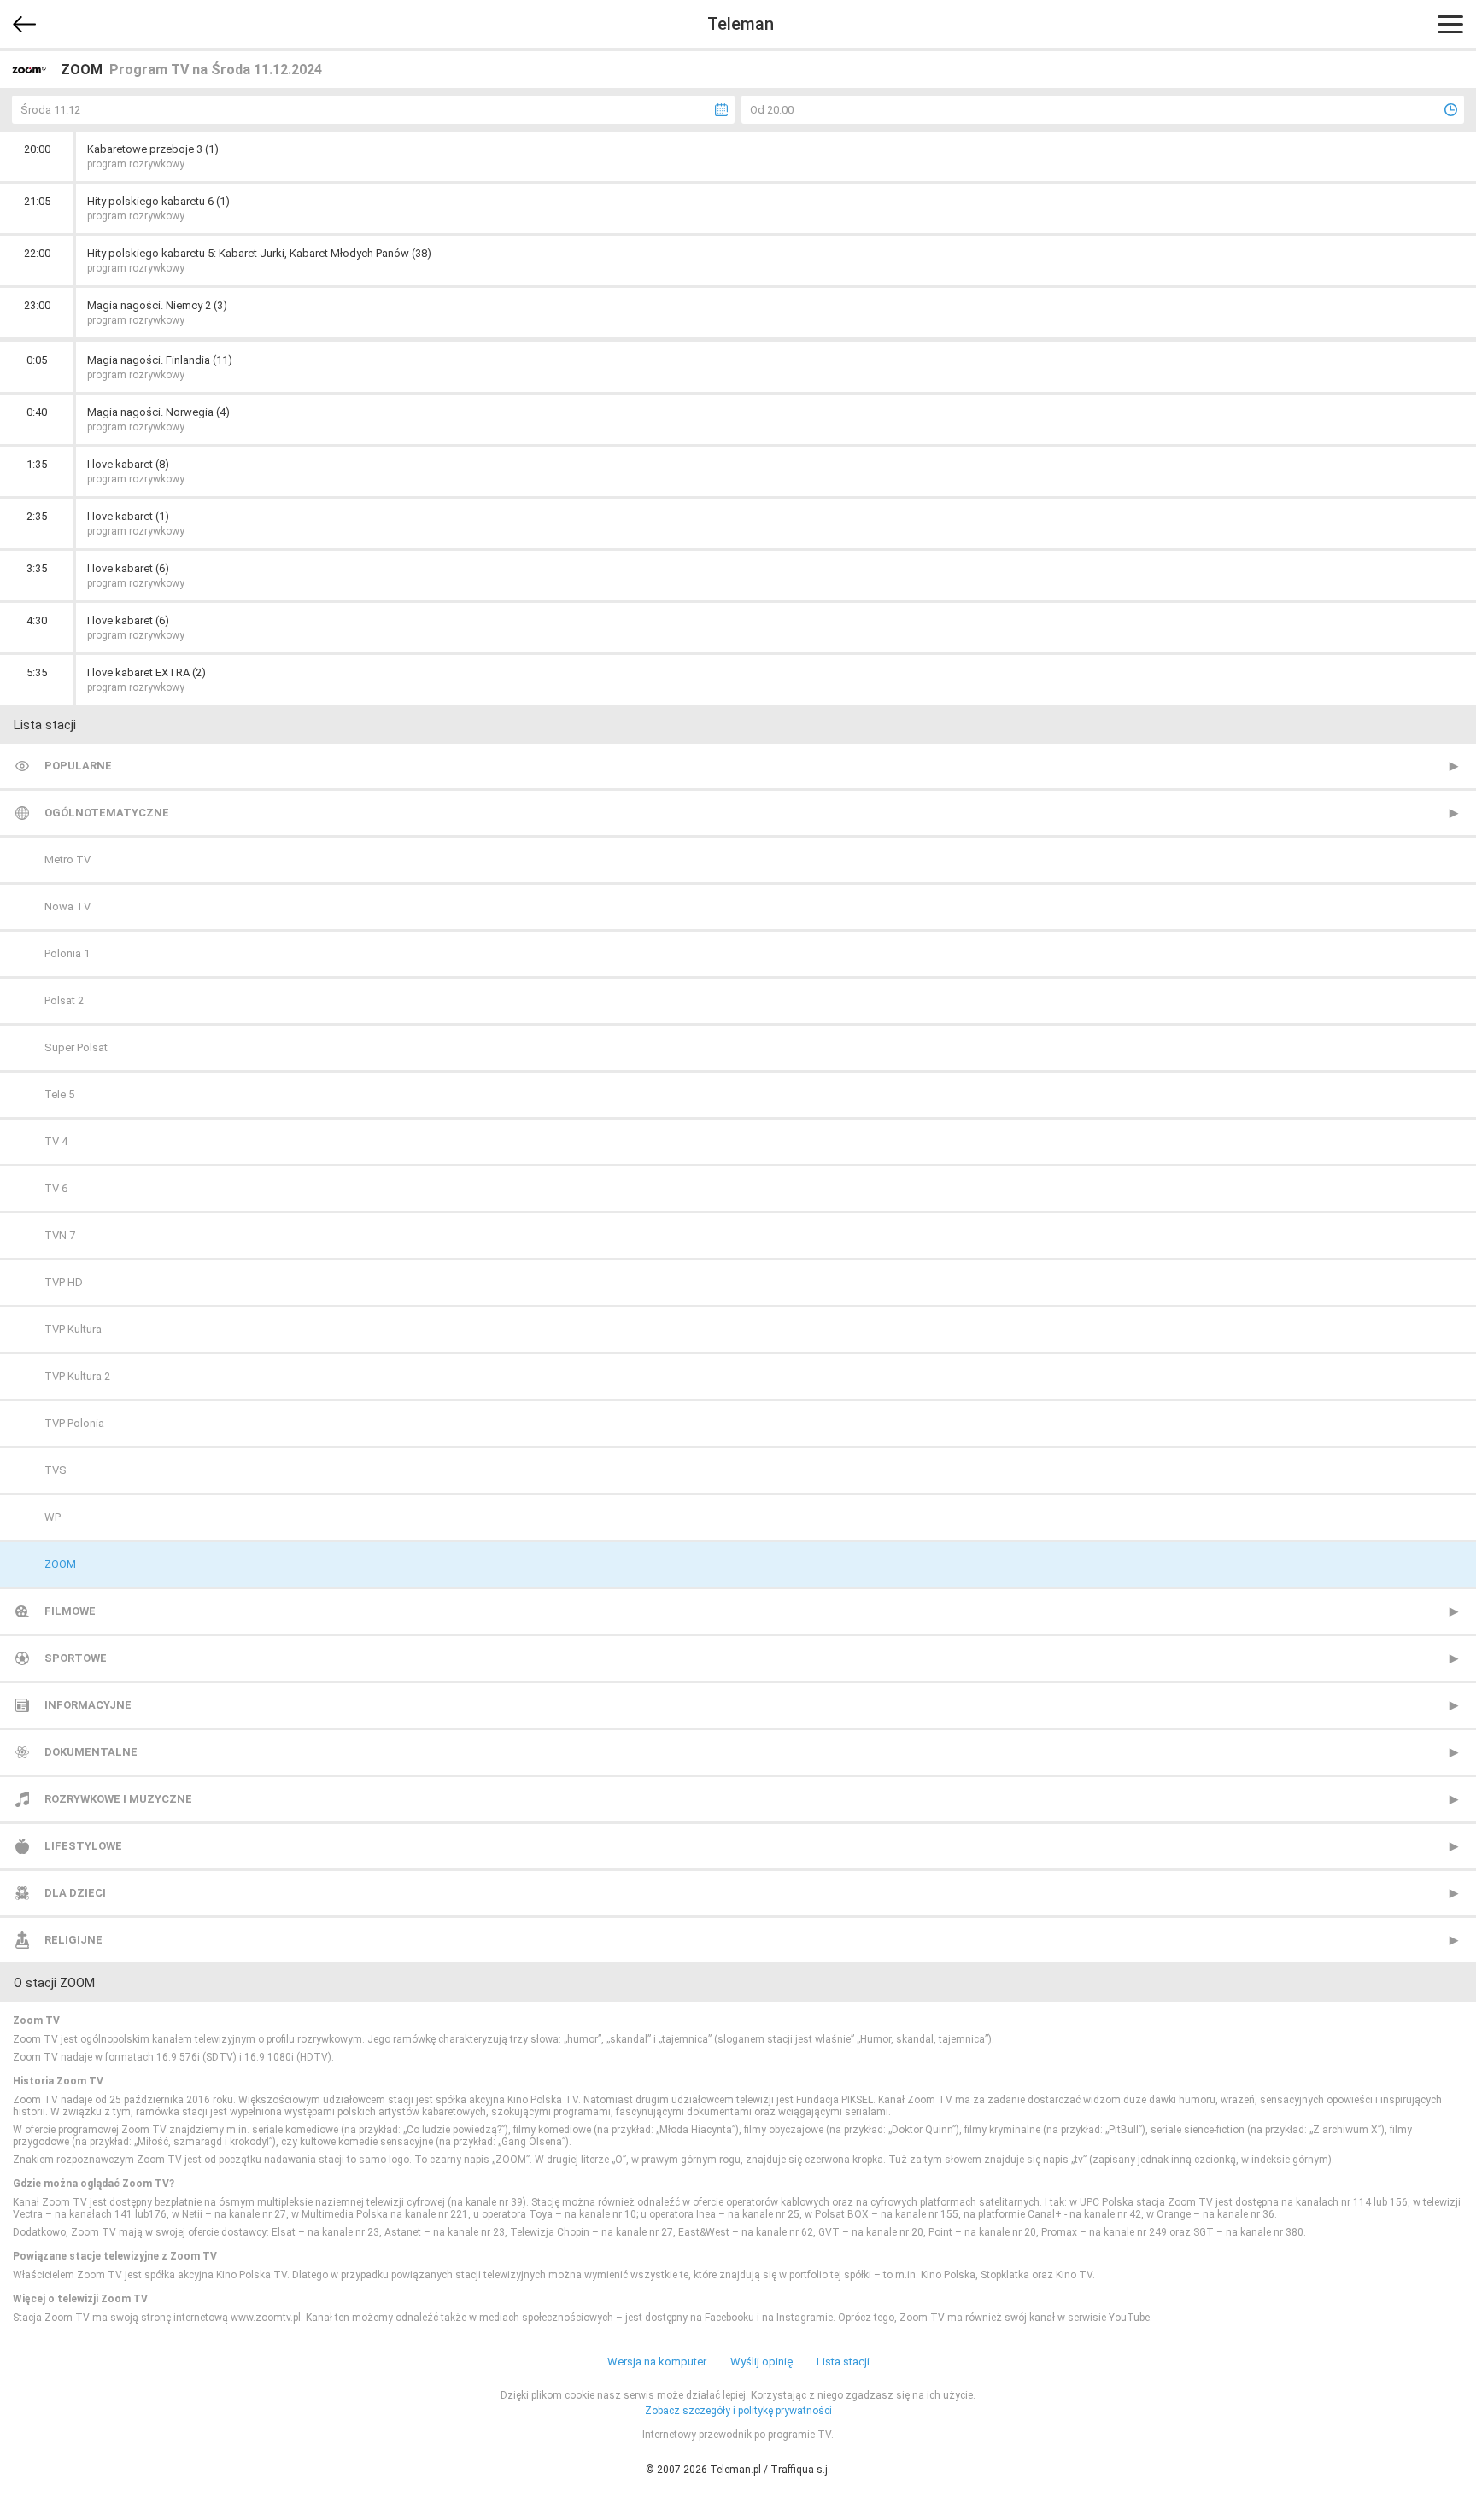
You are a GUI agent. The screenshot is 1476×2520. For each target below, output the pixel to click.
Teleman (741, 24)
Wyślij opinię (761, 2362)
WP (53, 1517)
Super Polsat (76, 1047)
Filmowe (70, 1611)
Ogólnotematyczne (107, 813)
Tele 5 (59, 1094)
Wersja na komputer (657, 2362)
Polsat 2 (64, 1000)
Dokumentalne (91, 1752)
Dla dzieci (75, 1893)
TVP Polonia (74, 1423)
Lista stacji (843, 2362)
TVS (56, 1470)
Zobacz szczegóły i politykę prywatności (738, 2411)
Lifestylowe (83, 1846)
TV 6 (56, 1188)
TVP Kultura (73, 1329)
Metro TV (67, 859)
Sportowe (76, 1658)
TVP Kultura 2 (77, 1376)
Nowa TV (67, 906)
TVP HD (64, 1282)
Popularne (78, 766)
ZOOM (60, 1564)
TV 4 (56, 1141)
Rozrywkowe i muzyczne (118, 1799)
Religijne (73, 1940)
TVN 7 (60, 1235)
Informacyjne (88, 1705)
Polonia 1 (67, 953)
